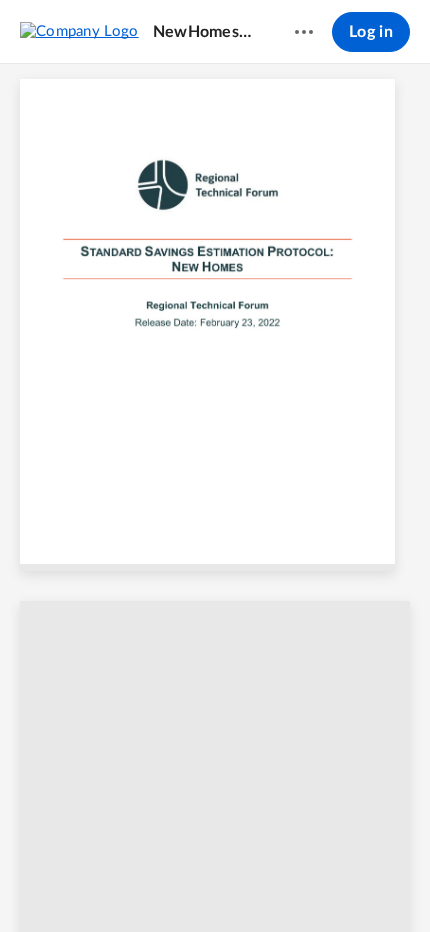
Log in (371, 32)
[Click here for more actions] (304, 32)
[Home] (79, 31)
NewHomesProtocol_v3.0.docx (205, 32)
